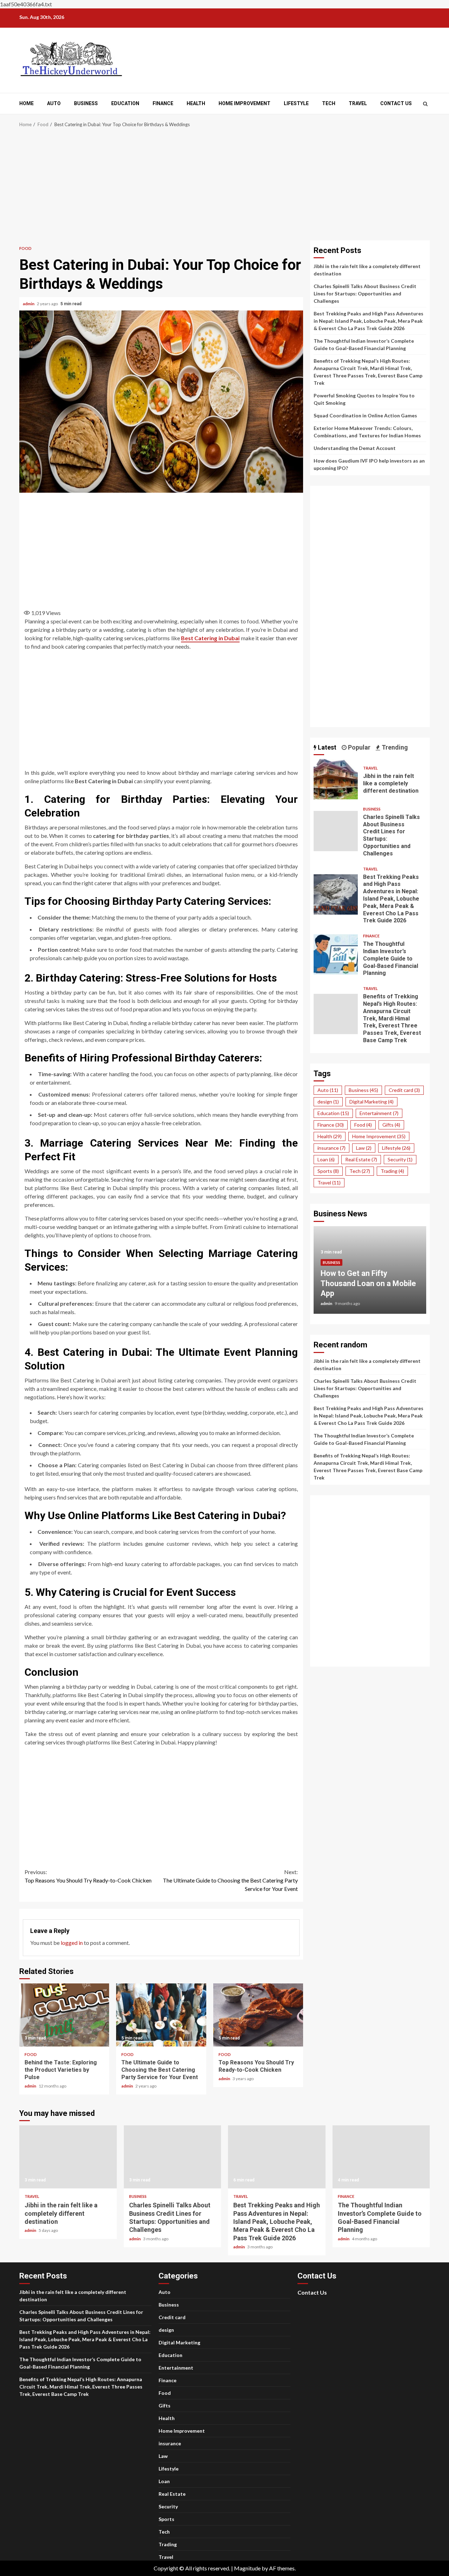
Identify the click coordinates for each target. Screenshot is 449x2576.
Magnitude (247, 2568)
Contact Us (396, 103)
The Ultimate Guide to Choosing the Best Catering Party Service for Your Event (230, 1880)
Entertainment (379, 1113)
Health (196, 103)
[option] (370, 1273)
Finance (163, 103)
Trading (392, 1171)
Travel (358, 103)
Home (26, 103)
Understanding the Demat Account (355, 448)
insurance (331, 1148)
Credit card (404, 1090)
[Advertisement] (224, 188)
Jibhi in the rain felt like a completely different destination (336, 779)
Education (125, 103)
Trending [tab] (394, 747)
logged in (72, 1943)
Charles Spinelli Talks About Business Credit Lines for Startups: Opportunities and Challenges (365, 293)
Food (25, 248)
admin (29, 304)
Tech (329, 103)
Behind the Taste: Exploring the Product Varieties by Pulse (64, 2015)
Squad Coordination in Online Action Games (365, 415)
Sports (328, 1171)
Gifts (391, 1125)
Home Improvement (244, 103)
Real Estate (361, 1159)
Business (86, 103)
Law (364, 1148)
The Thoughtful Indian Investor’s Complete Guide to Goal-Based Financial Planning (336, 954)
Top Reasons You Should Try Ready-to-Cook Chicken (88, 1876)
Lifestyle (296, 103)
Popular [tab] (358, 747)
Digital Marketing (371, 1102)
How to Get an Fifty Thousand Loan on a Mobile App (368, 1283)
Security (400, 1159)
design (328, 1102)
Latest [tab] (326, 747)
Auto (54, 103)
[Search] (425, 104)
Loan (326, 1159)
